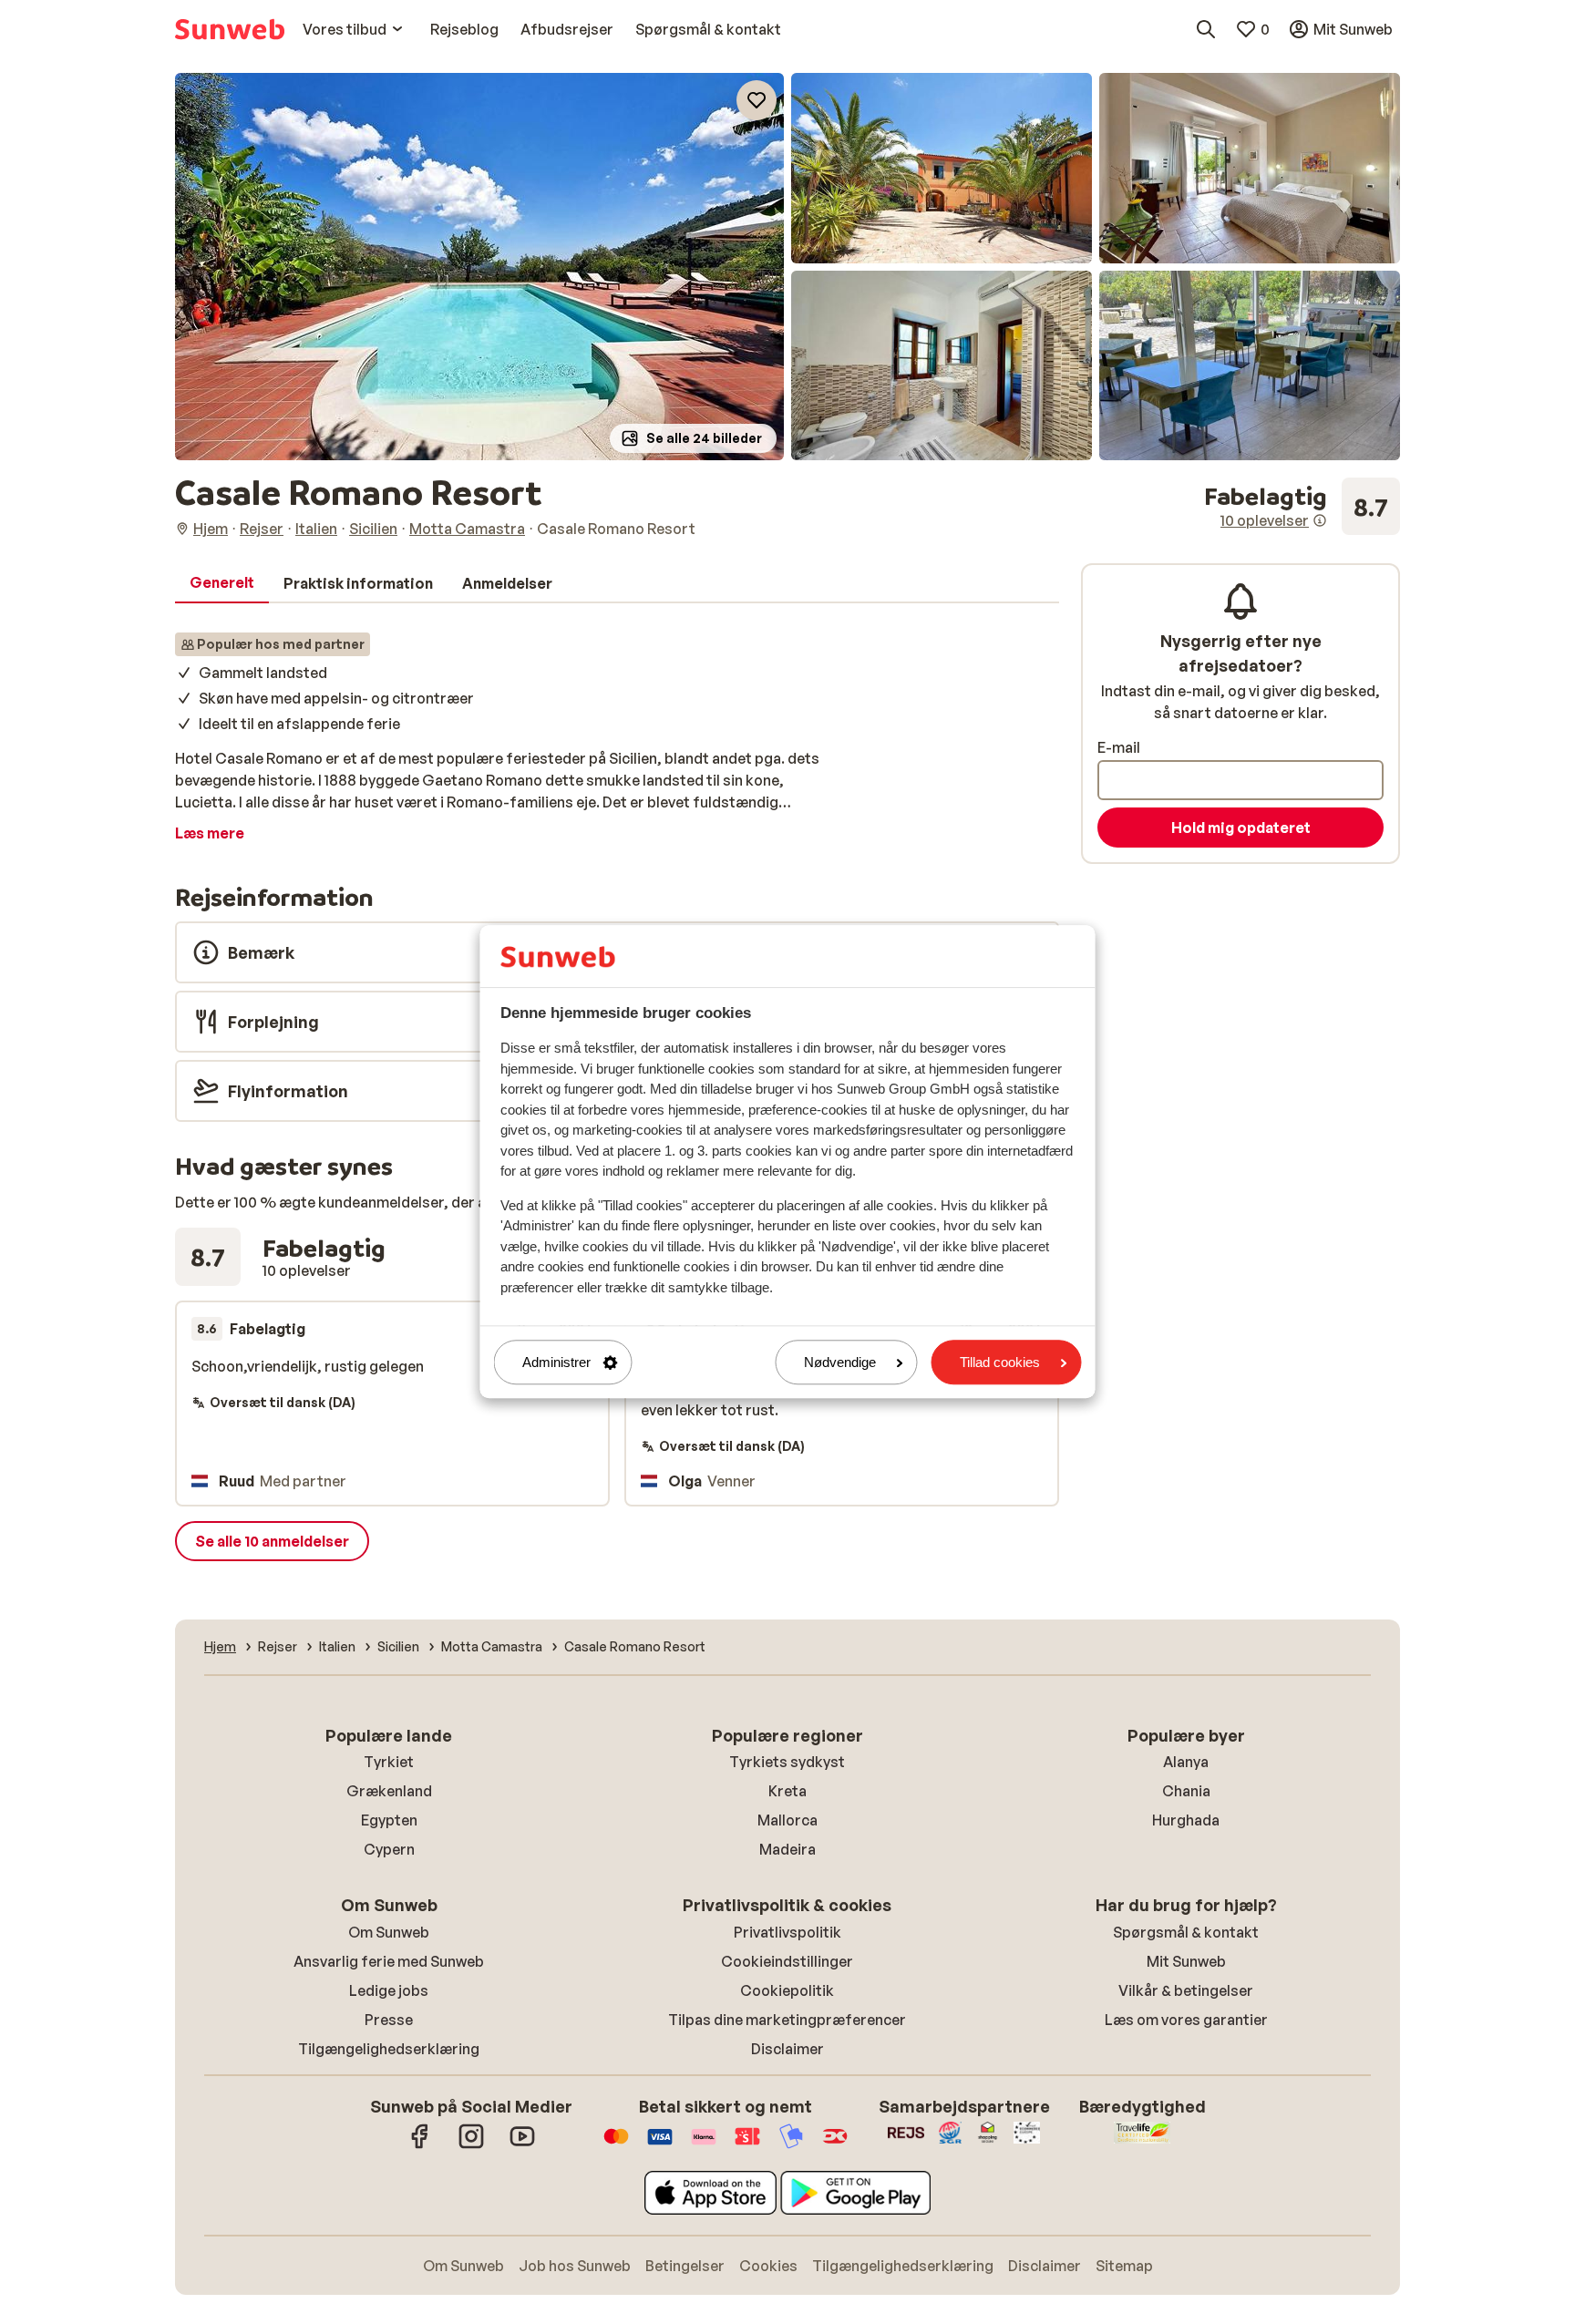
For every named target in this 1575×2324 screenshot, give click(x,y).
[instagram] (471, 2145)
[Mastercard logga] (616, 2145)
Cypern (389, 1849)
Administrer (556, 1362)
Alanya (1186, 1762)
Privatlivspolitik (787, 1932)
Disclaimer (787, 2049)
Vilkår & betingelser (1186, 1990)
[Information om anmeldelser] (1320, 520)
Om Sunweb (389, 1932)
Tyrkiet (389, 1762)
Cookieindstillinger (787, 1961)
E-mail (1119, 747)
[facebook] (420, 2145)
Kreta (787, 1791)
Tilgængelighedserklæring (389, 2049)
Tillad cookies (1000, 1362)
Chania (1186, 1791)
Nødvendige (840, 1362)
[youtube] (522, 2145)
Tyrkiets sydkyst (787, 1762)
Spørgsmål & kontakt (1186, 1932)
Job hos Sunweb (575, 2266)
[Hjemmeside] (230, 29)
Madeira (787, 1849)
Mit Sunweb (1186, 1961)
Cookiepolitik (787, 1990)
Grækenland (389, 1791)
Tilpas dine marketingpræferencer (787, 2020)
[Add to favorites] (757, 100)
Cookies (768, 2266)
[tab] (222, 583)
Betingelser (685, 2266)
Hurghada (1186, 1820)
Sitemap (1124, 2266)
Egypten (389, 1820)
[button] (479, 267)
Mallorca (787, 1820)
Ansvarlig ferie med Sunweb (389, 1961)
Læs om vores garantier (1186, 2020)
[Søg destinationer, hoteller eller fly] (1206, 29)
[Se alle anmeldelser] (1302, 507)
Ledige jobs (389, 1990)
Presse (389, 2020)
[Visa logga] (660, 2145)
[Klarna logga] (704, 2145)
